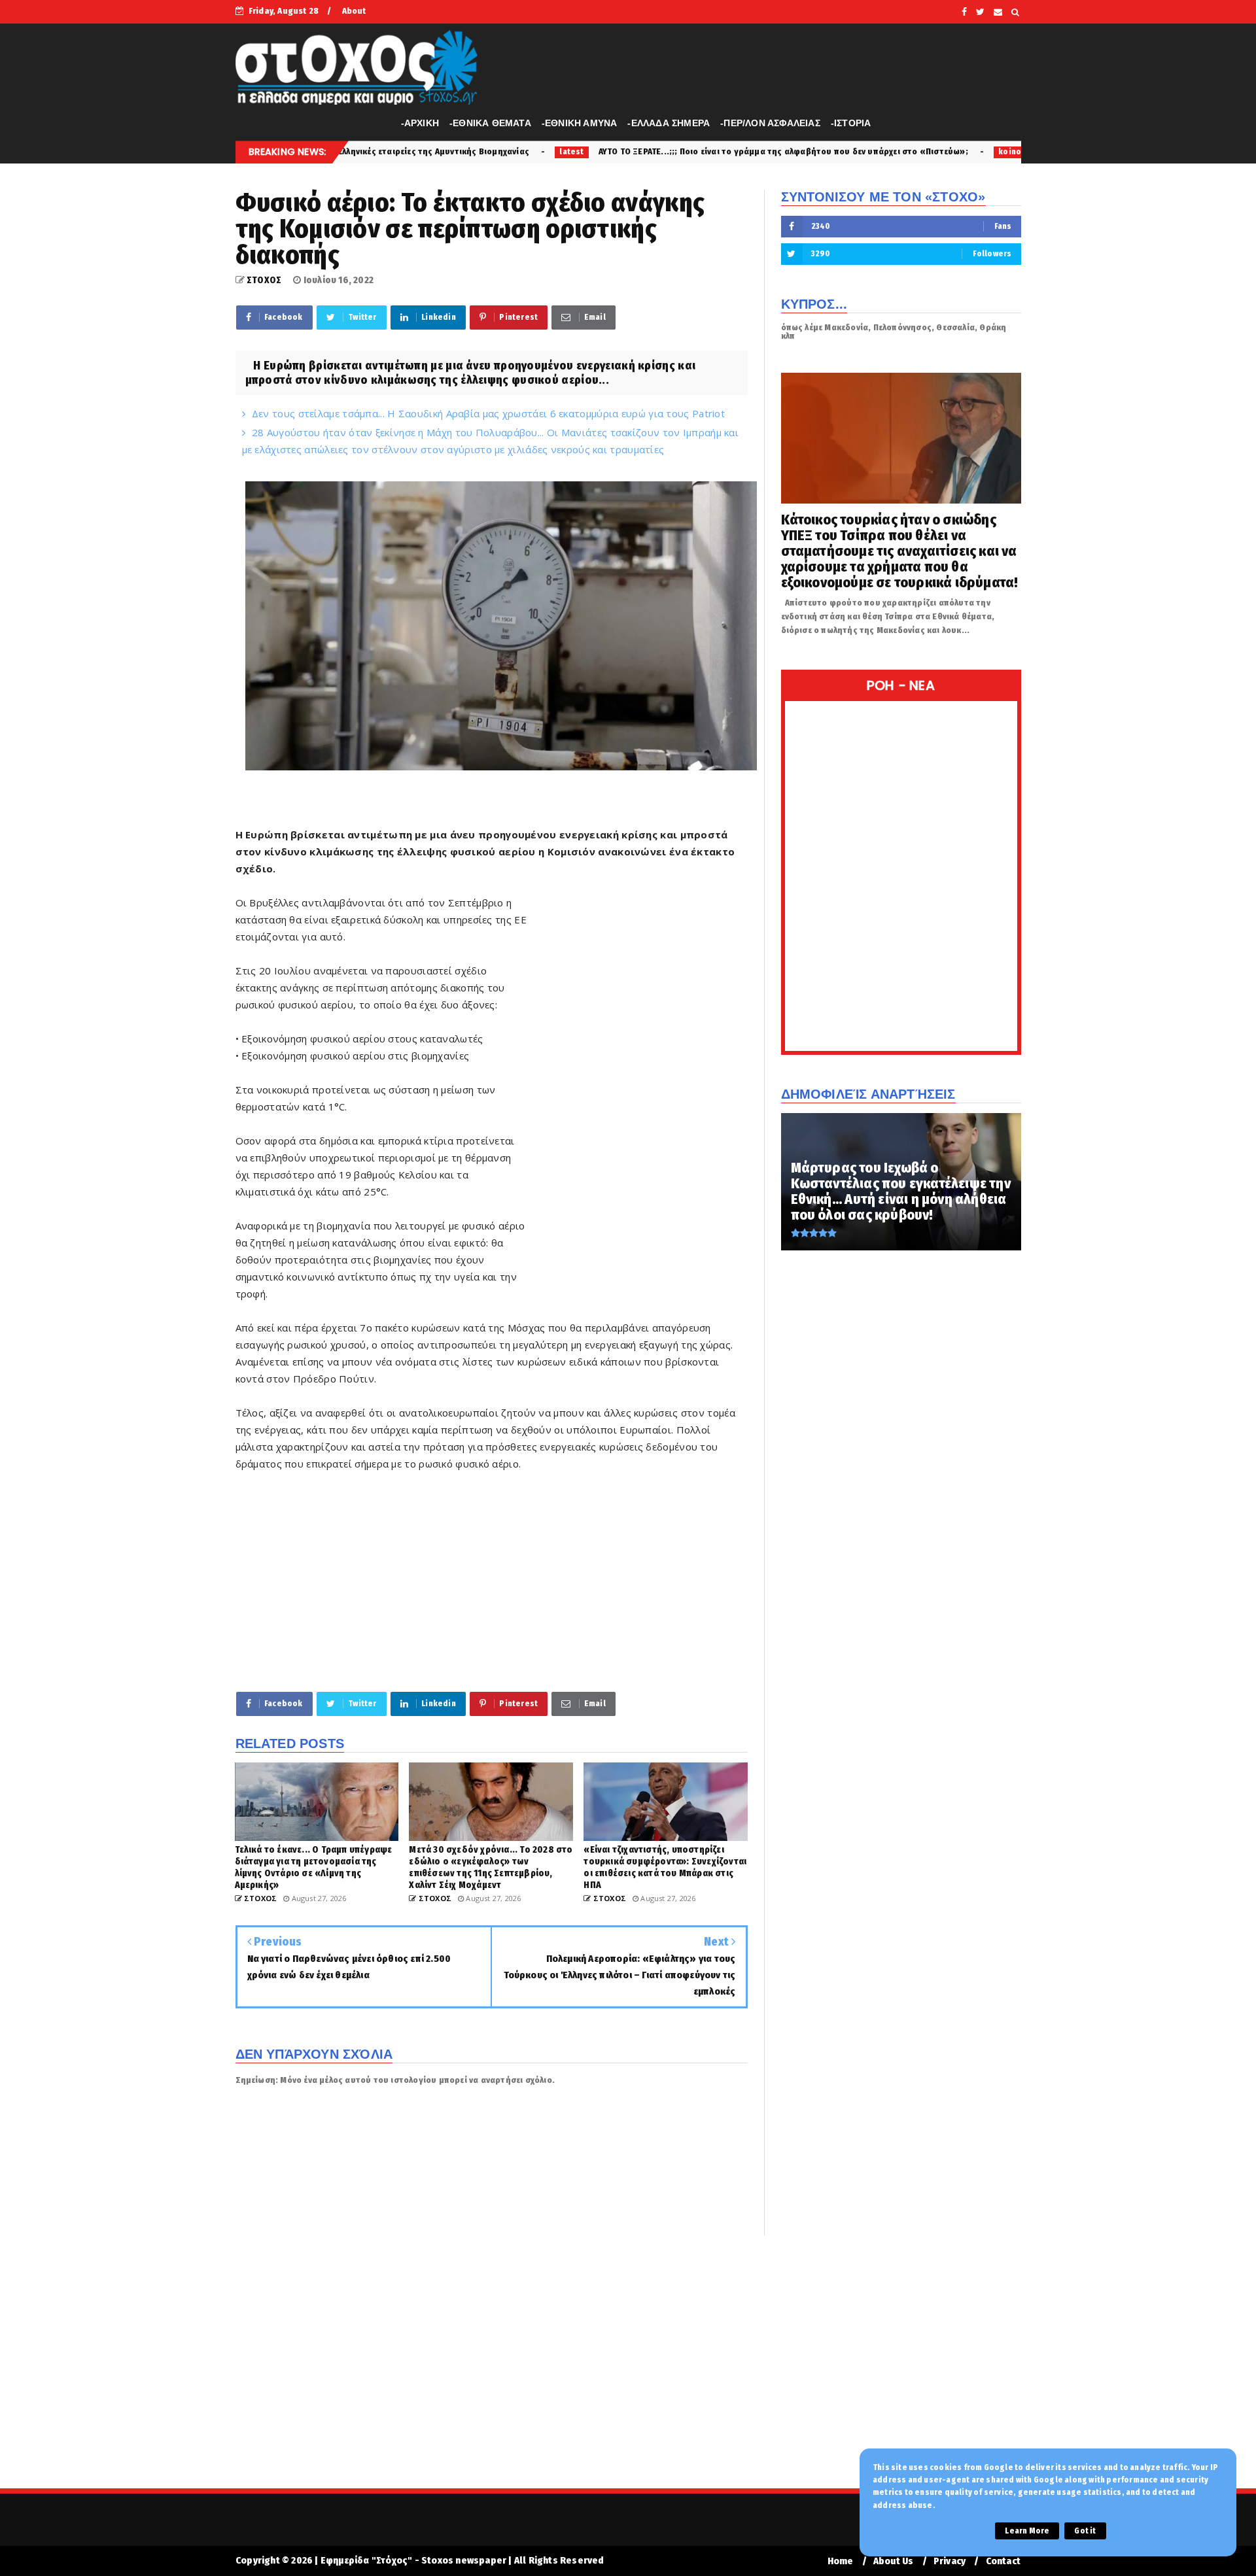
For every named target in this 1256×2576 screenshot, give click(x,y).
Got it (1085, 2531)
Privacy (950, 2561)
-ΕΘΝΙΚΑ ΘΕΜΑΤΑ (490, 123)
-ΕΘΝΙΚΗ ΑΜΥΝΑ (580, 123)
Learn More (1027, 2531)
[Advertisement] (638, 1093)
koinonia (846, 152)
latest (402, 152)
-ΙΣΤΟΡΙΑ (851, 123)
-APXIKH (420, 123)
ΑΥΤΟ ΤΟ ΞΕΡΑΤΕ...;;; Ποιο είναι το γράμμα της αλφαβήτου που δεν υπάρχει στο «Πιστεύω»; (613, 151)
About (354, 11)
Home (841, 2561)
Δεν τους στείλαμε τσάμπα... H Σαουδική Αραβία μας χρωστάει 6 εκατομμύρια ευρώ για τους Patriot (488, 413)
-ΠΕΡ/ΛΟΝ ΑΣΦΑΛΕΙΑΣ (770, 123)
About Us (894, 2561)
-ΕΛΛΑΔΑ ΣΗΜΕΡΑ (669, 123)
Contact (1003, 2561)
